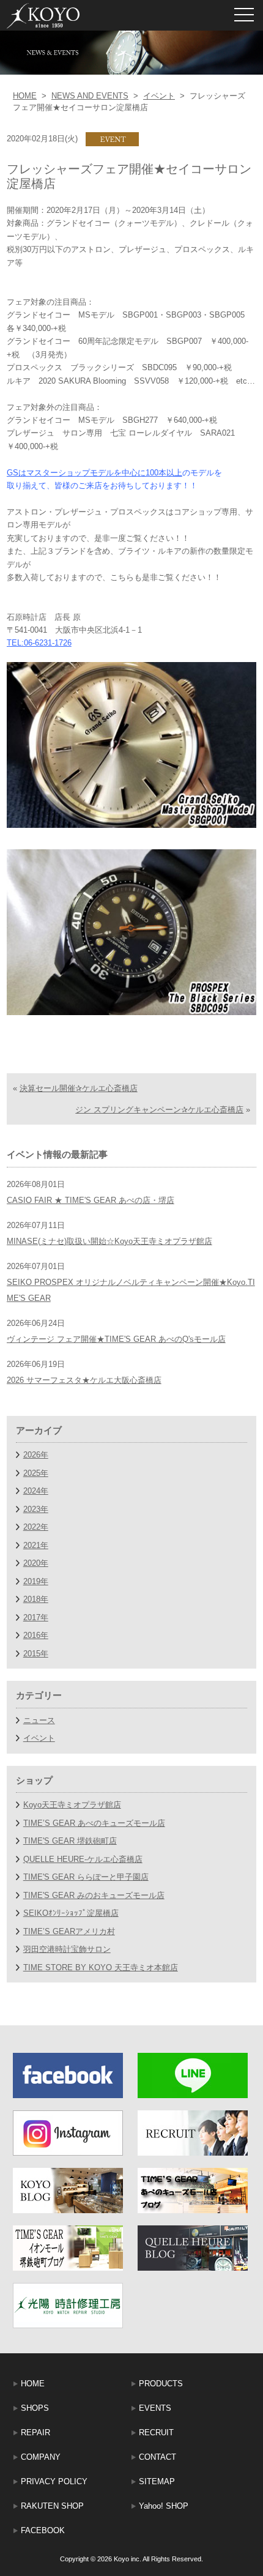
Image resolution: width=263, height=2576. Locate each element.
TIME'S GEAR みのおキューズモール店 (94, 1895)
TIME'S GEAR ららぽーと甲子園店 (86, 1877)
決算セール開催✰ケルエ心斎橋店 (79, 1088)
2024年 (36, 1491)
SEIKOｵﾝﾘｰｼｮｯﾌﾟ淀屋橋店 (71, 1913)
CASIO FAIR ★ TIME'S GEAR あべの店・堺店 (91, 1200)
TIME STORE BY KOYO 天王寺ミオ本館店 (101, 1967)
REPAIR (35, 2433)
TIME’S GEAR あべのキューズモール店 (94, 1823)
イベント (159, 96)
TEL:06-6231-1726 (39, 643)
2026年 (36, 1455)
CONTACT (157, 2457)
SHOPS (35, 2408)
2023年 (36, 1509)
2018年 (36, 1599)
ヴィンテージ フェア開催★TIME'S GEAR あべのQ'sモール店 (116, 1339)
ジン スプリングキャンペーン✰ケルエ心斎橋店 (159, 1110)
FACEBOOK (43, 2530)
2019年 (36, 1581)
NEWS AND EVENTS (90, 96)
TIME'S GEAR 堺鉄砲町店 (70, 1841)
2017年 (36, 1617)
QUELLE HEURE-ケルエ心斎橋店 (83, 1859)
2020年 (36, 1563)
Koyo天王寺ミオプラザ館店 (72, 1805)
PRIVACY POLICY (54, 2481)
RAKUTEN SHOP (52, 2506)
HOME (25, 96)
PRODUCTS (161, 2384)
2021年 (36, 1545)
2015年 (36, 1654)
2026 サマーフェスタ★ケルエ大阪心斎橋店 (84, 1380)
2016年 (36, 1635)
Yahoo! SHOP (164, 2506)
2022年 (36, 1527)
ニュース (39, 1720)
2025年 (36, 1473)
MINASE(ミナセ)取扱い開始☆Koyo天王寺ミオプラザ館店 (109, 1241)
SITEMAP (157, 2481)
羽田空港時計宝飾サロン (67, 1949)
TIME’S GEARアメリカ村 (69, 1931)
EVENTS (155, 2408)
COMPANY (41, 2457)
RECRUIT (156, 2433)
